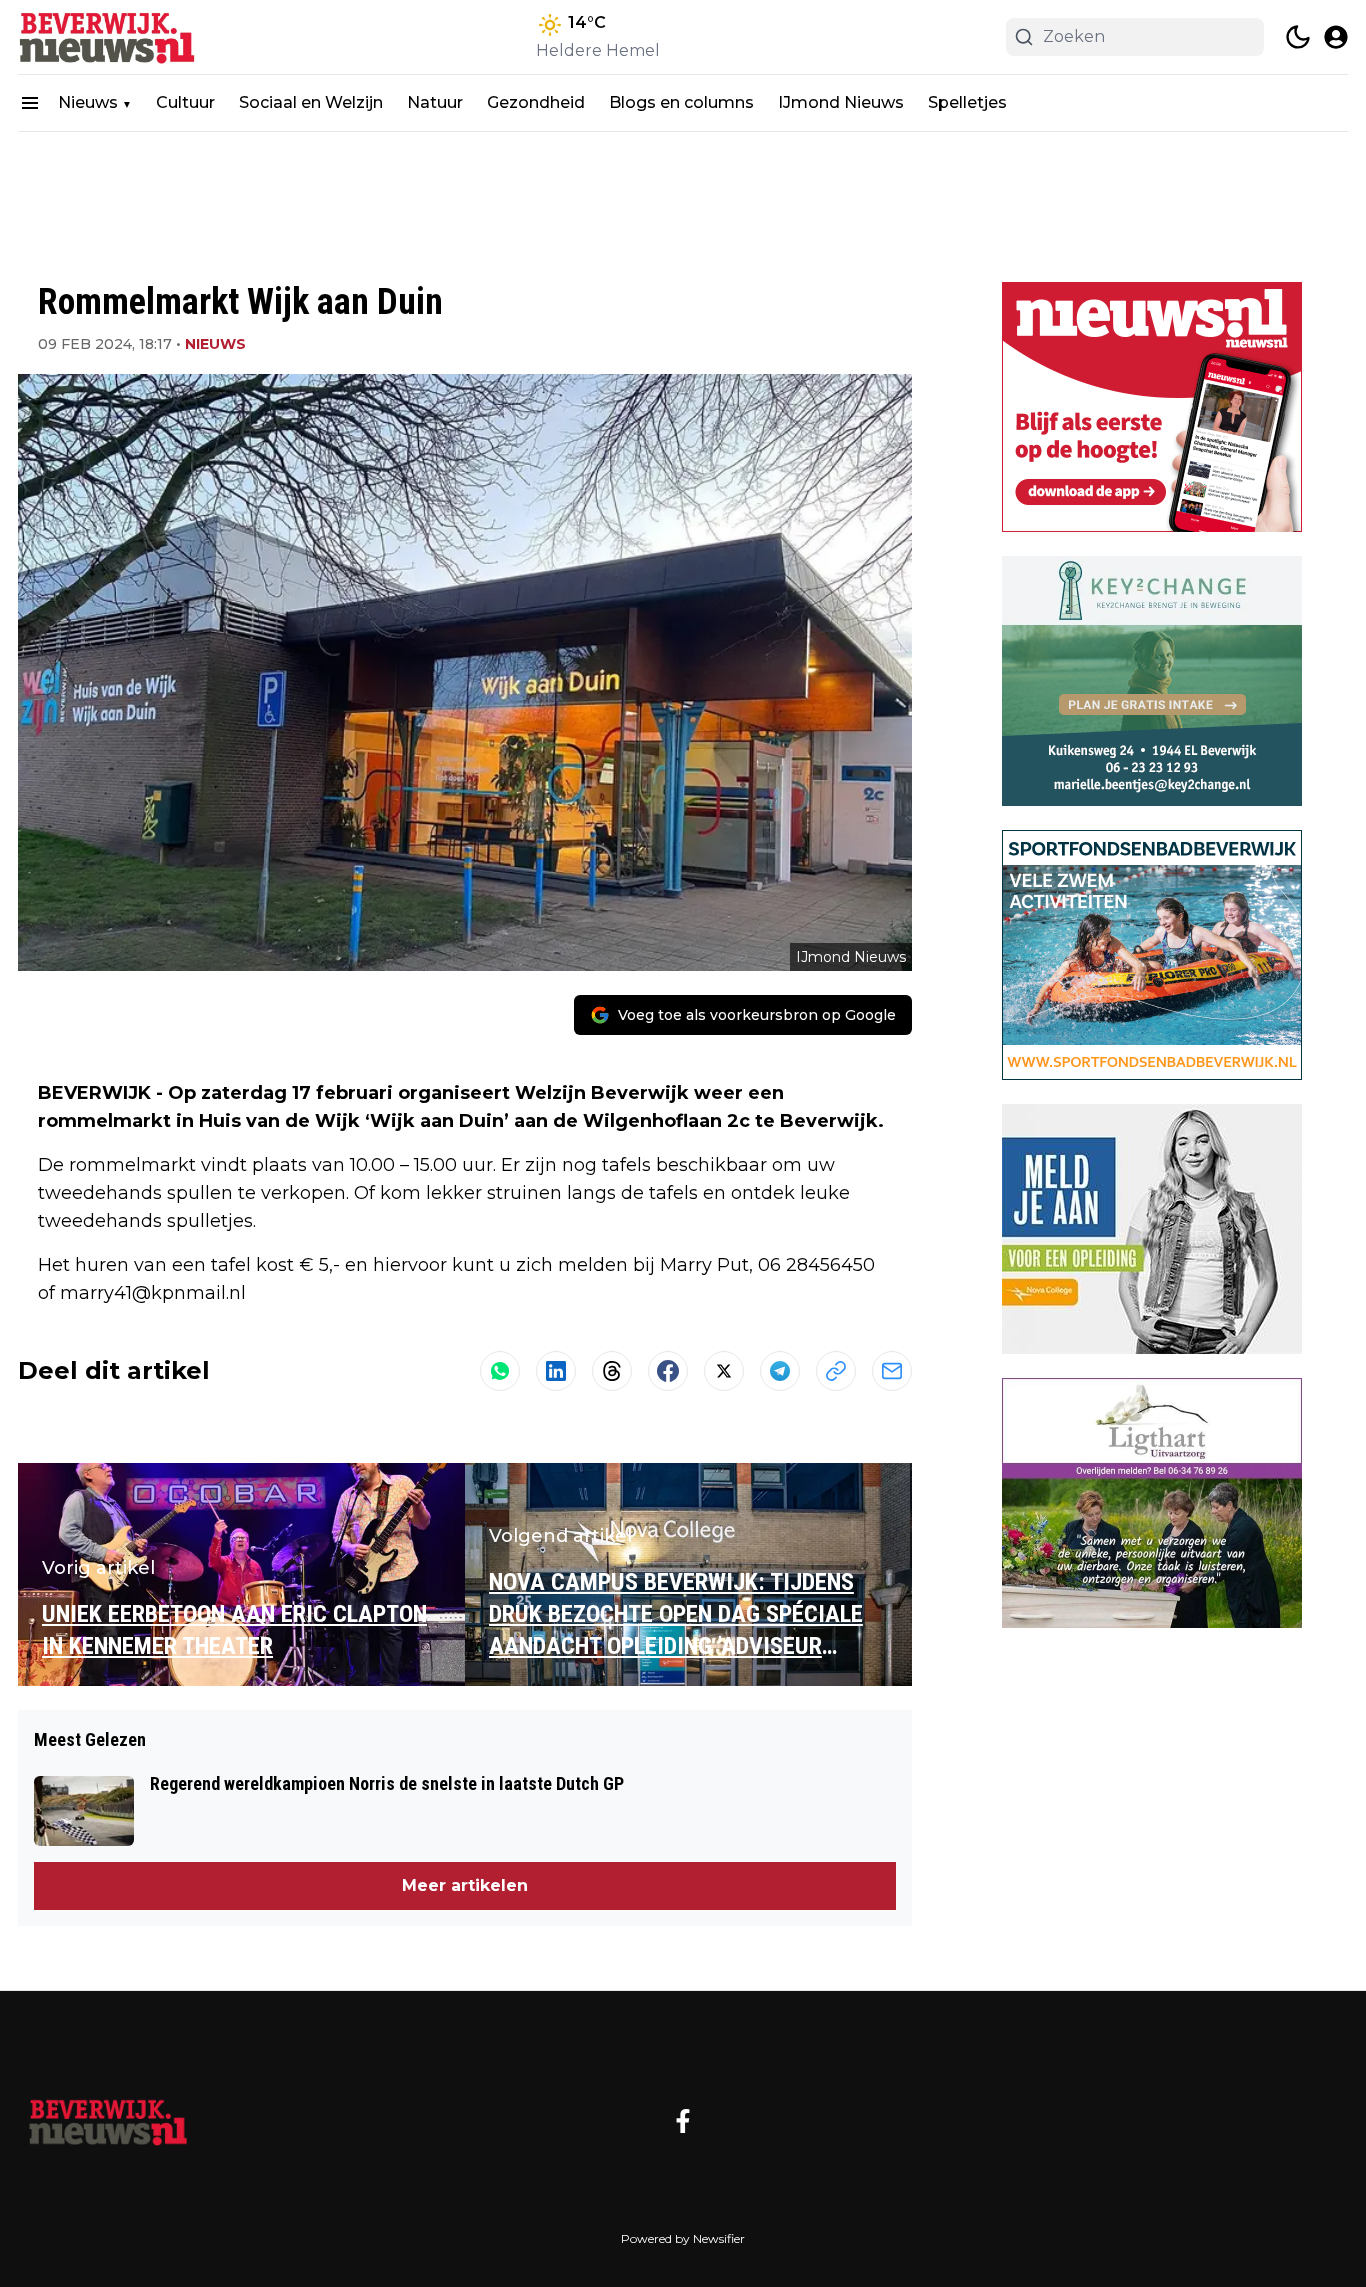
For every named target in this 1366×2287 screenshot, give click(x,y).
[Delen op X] (724, 1371)
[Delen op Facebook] (668, 1371)
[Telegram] (780, 1371)
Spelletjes (967, 102)
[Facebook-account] (683, 2121)
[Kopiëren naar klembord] (836, 1371)
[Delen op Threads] (612, 1371)
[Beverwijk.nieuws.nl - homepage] (108, 37)
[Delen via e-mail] (892, 1371)
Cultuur (185, 102)
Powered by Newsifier (683, 2238)
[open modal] (1336, 37)
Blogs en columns (681, 102)
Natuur (435, 102)
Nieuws (88, 102)
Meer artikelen (465, 1885)
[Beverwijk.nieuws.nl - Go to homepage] (108, 2121)
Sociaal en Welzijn (311, 102)
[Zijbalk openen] (30, 103)
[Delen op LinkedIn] (556, 1371)
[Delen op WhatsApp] (500, 1371)
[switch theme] (1298, 37)
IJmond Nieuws (841, 102)
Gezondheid (536, 102)
